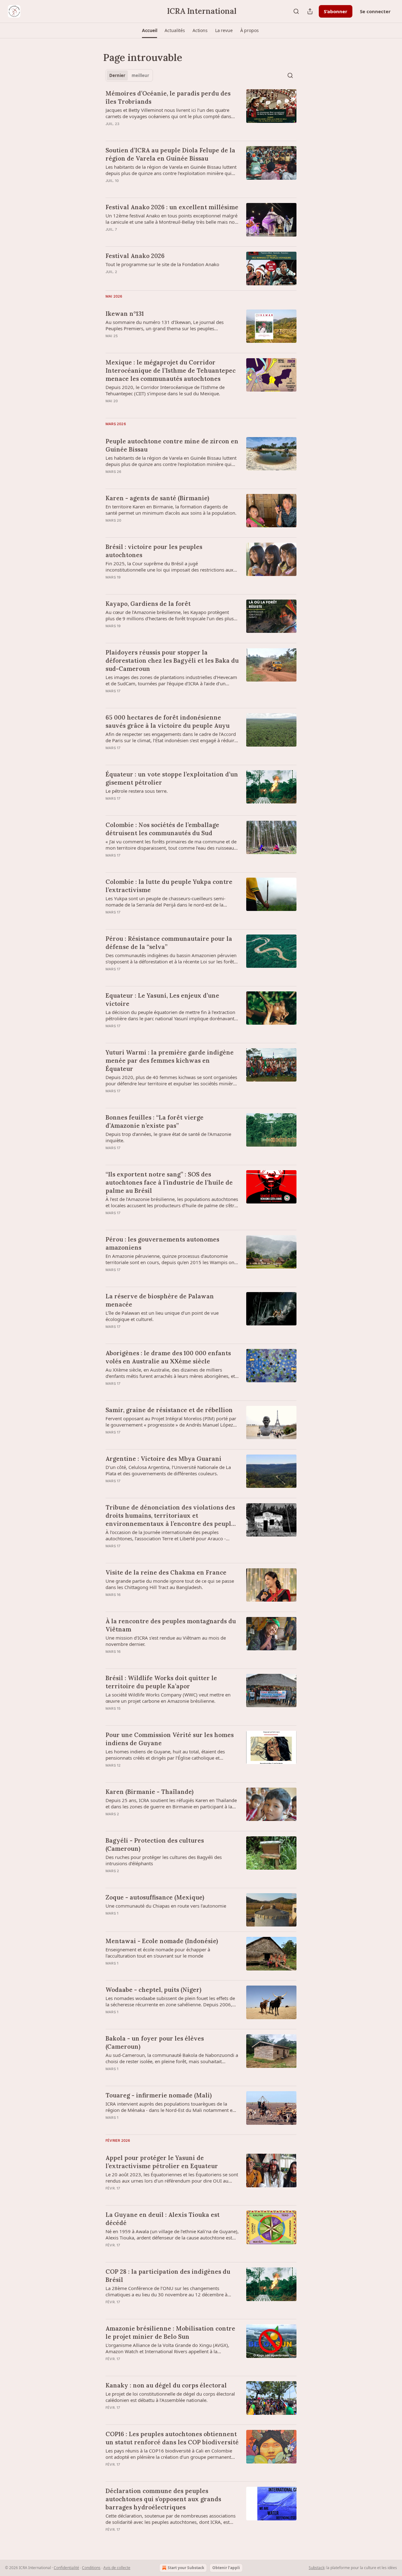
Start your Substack (186, 2568)
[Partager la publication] (310, 11)
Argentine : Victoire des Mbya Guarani (163, 1459)
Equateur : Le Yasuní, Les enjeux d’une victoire (162, 1000)
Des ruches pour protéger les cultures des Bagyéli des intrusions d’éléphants (164, 1860)
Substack (317, 2568)
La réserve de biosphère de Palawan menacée (160, 1300)
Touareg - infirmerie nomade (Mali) (159, 2095)
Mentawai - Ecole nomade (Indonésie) (162, 1941)
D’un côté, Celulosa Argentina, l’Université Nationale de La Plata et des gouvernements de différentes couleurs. (168, 1470)
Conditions (91, 2568)
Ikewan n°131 (125, 314)
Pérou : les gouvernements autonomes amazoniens (162, 1243)
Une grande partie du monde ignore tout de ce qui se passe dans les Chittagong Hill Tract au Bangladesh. (170, 1584)
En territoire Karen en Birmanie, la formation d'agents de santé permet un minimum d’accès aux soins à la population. (171, 510)
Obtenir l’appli (226, 2568)
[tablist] (129, 75)
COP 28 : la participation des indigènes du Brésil (168, 2276)
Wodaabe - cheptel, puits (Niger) (153, 1990)
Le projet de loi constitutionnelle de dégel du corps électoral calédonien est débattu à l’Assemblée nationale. (170, 2397)
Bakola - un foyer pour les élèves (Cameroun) (155, 2042)
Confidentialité (66, 2568)
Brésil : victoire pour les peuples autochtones (154, 551)
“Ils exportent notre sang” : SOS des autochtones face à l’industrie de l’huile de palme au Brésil (169, 1182)
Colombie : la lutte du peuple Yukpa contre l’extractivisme (169, 886)
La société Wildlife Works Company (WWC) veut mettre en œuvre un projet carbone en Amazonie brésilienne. (168, 1698)
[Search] (296, 11)
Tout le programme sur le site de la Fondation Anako (162, 264)
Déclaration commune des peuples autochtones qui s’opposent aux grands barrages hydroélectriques (163, 2499)
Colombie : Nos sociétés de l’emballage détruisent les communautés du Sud (162, 829)
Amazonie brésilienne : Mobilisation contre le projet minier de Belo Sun (170, 2332)
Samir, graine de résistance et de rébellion (169, 1410)
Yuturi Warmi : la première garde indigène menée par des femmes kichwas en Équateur (170, 1061)
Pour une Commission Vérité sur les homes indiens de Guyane (170, 1739)
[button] (149, 30)
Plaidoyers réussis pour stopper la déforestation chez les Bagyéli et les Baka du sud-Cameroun (172, 660)
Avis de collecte (117, 2568)
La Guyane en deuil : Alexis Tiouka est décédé (163, 2219)
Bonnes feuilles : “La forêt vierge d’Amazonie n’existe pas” (155, 1121)
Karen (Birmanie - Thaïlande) (149, 1792)
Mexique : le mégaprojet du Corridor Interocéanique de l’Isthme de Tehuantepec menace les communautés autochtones (171, 370)
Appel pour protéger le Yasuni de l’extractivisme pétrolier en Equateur (162, 2162)
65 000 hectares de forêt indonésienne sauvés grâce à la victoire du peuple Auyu (168, 721)
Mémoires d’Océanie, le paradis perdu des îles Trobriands (168, 97)
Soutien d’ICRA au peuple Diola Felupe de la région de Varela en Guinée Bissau (170, 154)
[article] (201, 112)
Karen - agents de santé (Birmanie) (157, 498)
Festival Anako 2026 (135, 256)
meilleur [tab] (140, 75)
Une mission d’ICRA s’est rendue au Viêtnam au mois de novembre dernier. (166, 1641)
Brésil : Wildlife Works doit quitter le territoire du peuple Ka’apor (161, 1682)
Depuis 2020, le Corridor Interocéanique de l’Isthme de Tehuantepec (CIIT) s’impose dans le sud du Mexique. (165, 390)
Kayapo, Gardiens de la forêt (148, 604)
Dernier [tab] (117, 75)
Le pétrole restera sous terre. (137, 791)
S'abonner (336, 11)
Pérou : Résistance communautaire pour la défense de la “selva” (169, 943)
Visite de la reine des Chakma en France (166, 1572)
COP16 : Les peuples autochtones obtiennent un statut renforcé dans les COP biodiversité (172, 2438)
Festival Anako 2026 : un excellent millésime (172, 207)
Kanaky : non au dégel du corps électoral (166, 2385)
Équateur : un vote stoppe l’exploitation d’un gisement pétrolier (172, 778)
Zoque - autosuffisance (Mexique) (155, 1897)
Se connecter (375, 11)
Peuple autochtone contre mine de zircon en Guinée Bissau (172, 445)
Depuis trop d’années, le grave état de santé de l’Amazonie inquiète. (168, 1137)
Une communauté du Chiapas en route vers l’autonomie (166, 1906)
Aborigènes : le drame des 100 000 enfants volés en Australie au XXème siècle (168, 1357)
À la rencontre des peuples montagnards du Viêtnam (171, 1625)
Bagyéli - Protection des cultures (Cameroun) (155, 1844)
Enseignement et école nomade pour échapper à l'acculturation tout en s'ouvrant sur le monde (158, 1953)
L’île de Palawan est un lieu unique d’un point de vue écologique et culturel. (162, 1316)
